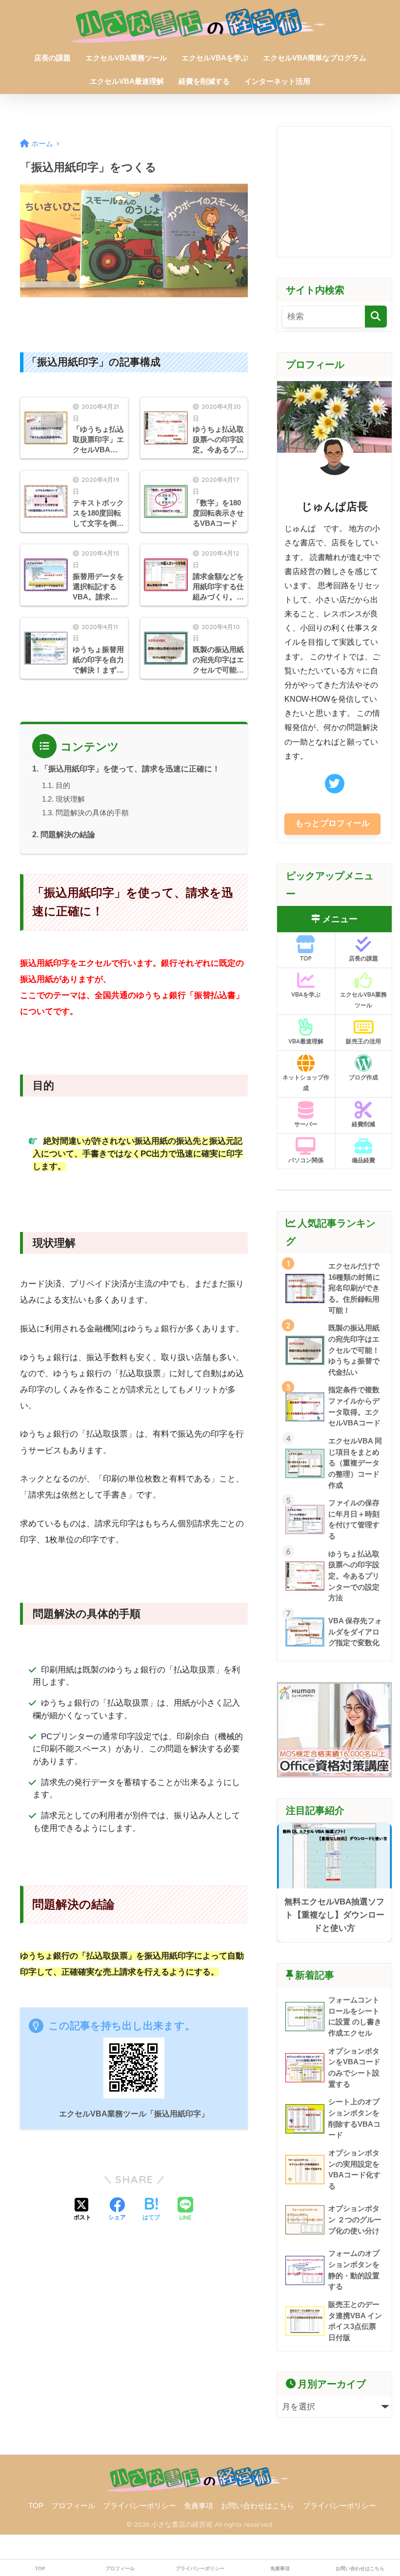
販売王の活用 (363, 1041)
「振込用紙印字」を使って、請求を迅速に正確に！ (130, 769)
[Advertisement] (334, 192)
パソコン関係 (306, 1160)
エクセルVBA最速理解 (127, 81)
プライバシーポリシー (140, 2506)
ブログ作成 (363, 1077)
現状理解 (70, 799)
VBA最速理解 (306, 1041)
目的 (63, 785)
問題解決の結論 (68, 834)
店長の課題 (52, 58)
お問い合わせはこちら (258, 2506)
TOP (306, 958)
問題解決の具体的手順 (92, 813)
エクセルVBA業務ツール (126, 58)
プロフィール (73, 2506)
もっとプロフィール (332, 823)
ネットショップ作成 (306, 1083)
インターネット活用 (277, 81)
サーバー (306, 1124)
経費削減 (363, 1124)
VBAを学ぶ (306, 994)
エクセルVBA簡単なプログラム (315, 58)
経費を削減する (204, 81)
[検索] (376, 317)
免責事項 (199, 2506)
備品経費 (363, 1160)
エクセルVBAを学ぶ (215, 58)
